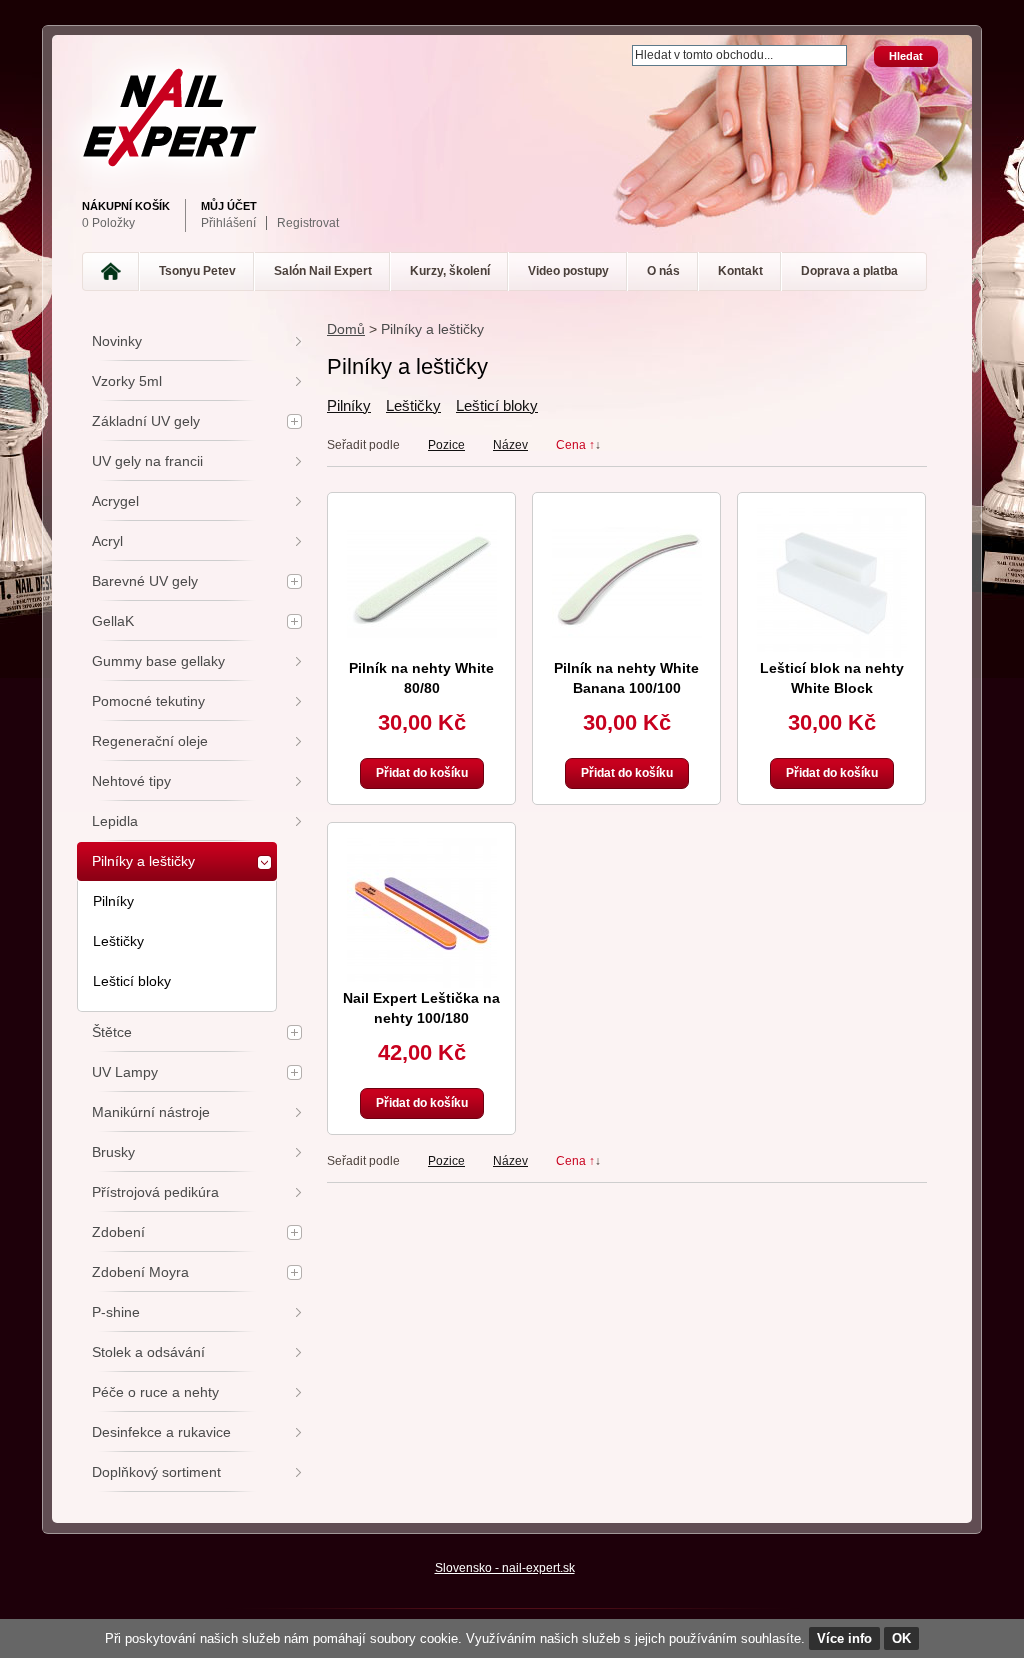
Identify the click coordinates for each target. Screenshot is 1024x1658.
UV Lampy (125, 1072)
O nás (663, 271)
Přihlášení (228, 223)
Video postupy (568, 271)
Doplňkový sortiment (156, 1472)
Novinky (117, 341)
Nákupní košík (126, 206)
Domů (346, 329)
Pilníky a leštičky (143, 861)
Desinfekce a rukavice (161, 1432)
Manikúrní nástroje (151, 1112)
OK (901, 1638)
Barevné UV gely (145, 581)
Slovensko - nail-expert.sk (505, 1568)
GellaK (113, 621)
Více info (844, 1638)
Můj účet (229, 206)
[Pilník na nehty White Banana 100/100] (627, 583)
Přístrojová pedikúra (155, 1192)
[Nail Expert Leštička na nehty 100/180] (422, 913)
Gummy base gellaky (158, 661)
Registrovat (308, 223)
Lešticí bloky (497, 405)
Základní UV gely (146, 421)
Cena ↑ (575, 445)
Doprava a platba (849, 271)
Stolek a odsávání (148, 1352)
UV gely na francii (147, 461)
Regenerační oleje (150, 741)
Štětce (112, 1032)
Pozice (446, 445)
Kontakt (740, 271)
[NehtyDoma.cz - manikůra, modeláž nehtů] (507, 117)
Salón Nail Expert (323, 271)
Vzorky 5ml (127, 381)
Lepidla (115, 821)
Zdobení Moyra (140, 1272)
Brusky (113, 1152)
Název (510, 445)
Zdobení (118, 1232)
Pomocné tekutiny (148, 701)
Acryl (107, 541)
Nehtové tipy (131, 781)
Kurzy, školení (450, 271)
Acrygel (115, 501)
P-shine (116, 1312)
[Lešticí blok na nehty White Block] (832, 583)
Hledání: (620, 46)
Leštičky (413, 405)
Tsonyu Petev (197, 271)
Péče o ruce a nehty (155, 1392)
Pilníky (349, 405)
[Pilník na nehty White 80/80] (422, 583)
